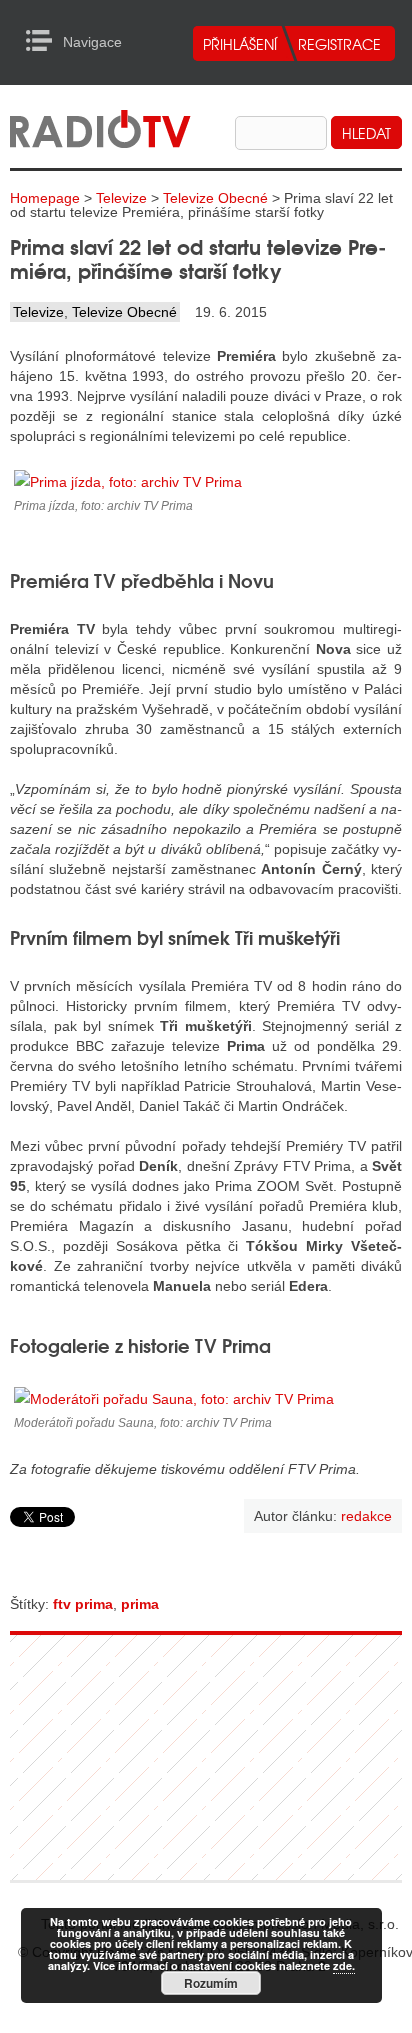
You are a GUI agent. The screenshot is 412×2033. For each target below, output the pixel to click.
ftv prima (83, 1604)
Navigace (44, 41)
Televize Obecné (215, 198)
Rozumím (211, 1983)
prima (140, 1604)
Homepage (45, 198)
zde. (344, 1965)
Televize (121, 198)
